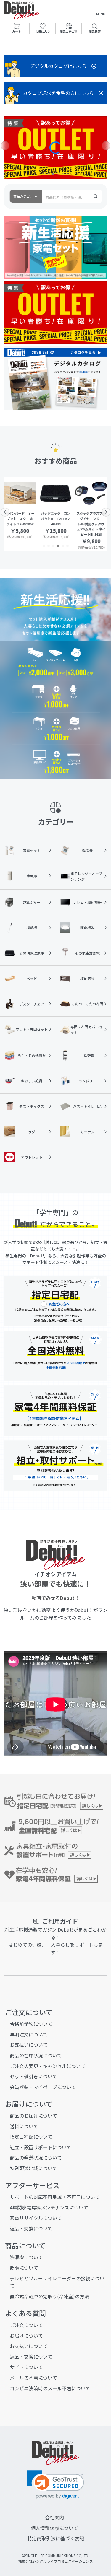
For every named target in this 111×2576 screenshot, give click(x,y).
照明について (24, 2268)
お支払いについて (29, 2045)
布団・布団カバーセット (86, 1030)
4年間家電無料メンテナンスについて (49, 2207)
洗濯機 (87, 850)
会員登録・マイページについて (43, 2087)
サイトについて (26, 2367)
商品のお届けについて (33, 2116)
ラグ (32, 1132)
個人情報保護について (54, 2528)
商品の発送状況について (36, 2157)
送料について (24, 2126)
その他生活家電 (87, 953)
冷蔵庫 (32, 876)
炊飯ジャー (32, 902)
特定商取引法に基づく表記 (56, 2538)
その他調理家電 (32, 953)
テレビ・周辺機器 (87, 902)
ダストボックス (32, 1106)
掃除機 (32, 928)
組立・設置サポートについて (41, 2147)
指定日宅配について (31, 2137)
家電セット (32, 850)
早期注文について (29, 2034)
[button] (44, 174)
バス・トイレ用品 (87, 1106)
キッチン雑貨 (32, 1081)
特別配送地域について (33, 2168)
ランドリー (87, 1081)
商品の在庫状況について (36, 2055)
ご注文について (26, 2325)
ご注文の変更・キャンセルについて (48, 2066)
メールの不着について (33, 2378)
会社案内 (54, 2517)
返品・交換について (31, 2228)
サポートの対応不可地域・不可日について (55, 2197)
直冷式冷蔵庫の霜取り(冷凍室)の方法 (49, 2296)
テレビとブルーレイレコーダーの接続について (57, 2282)
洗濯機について (26, 2257)
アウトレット (32, 1157)
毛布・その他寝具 (32, 1055)
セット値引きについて (33, 2076)
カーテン (87, 1132)
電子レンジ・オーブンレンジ (86, 876)
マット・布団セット (32, 1029)
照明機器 (87, 928)
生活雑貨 (87, 1055)
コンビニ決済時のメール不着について (50, 2388)
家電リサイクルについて (36, 2218)
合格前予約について (31, 2024)
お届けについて (26, 2336)
